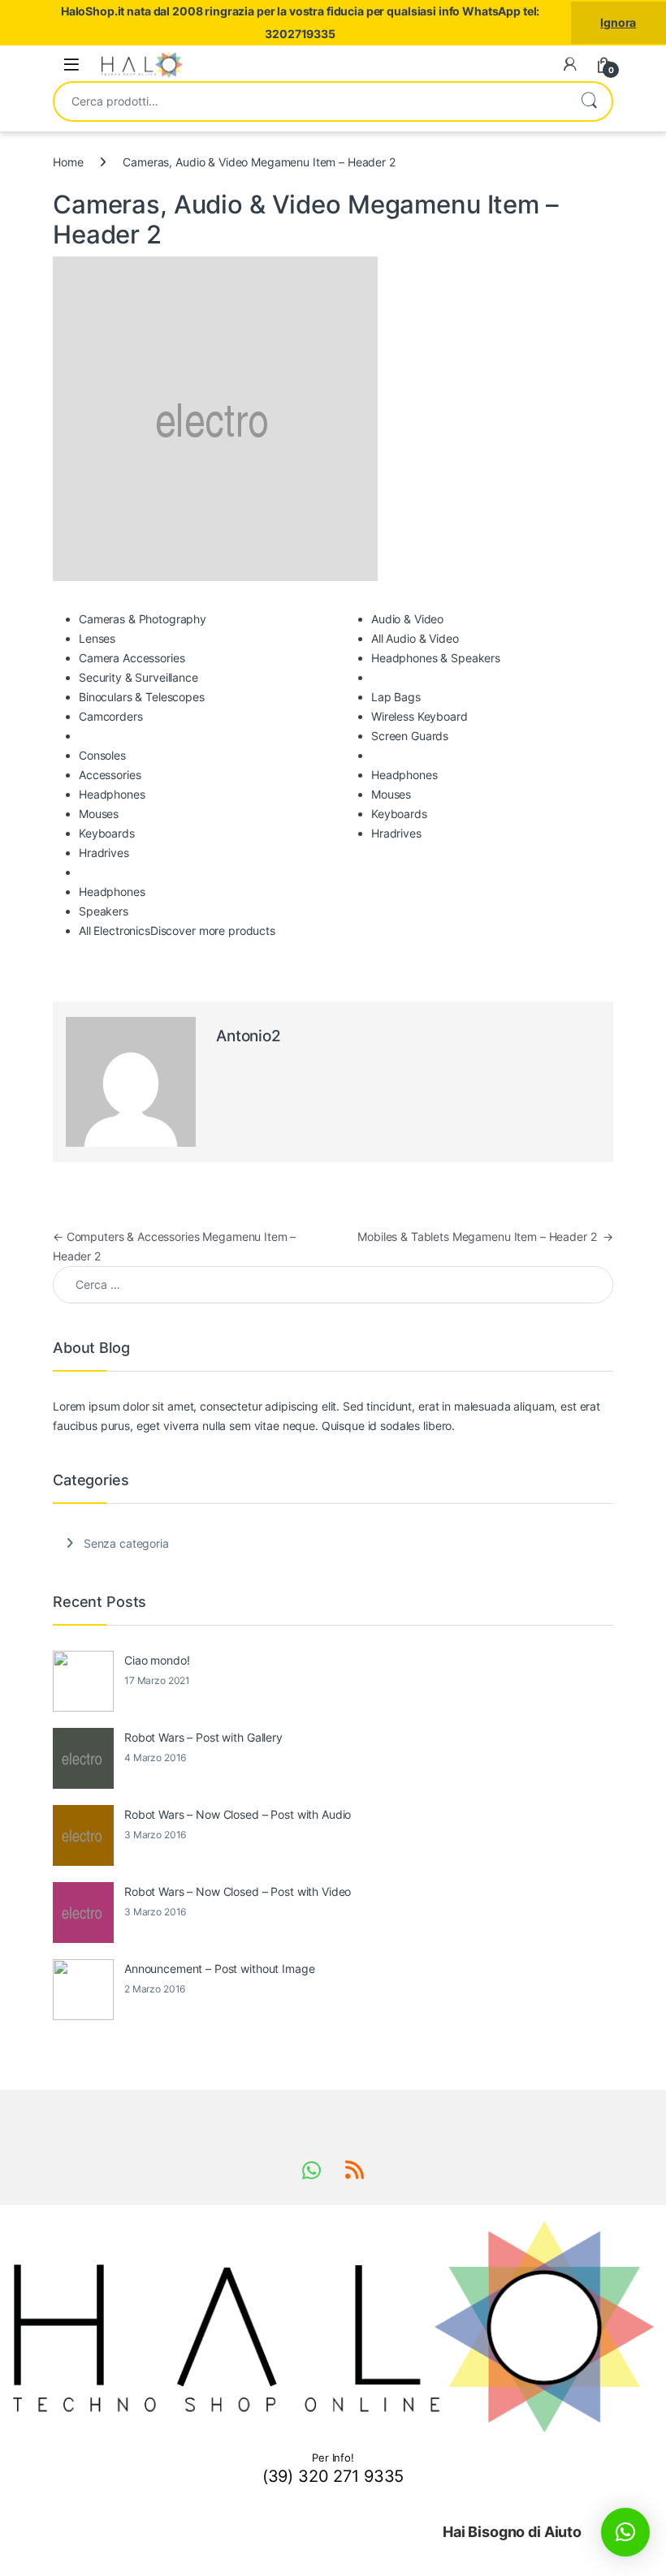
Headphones (112, 794)
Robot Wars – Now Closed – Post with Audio (238, 1814)
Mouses (99, 814)
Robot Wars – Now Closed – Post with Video (238, 1891)
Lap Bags (396, 697)
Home (68, 162)
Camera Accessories (132, 658)
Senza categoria (126, 1543)
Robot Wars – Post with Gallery (203, 1737)
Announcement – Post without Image (219, 1969)
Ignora (618, 22)
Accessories (110, 775)
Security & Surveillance (138, 677)
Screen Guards (410, 736)
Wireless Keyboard (419, 716)
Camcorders (111, 716)
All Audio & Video (415, 638)
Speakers (104, 911)
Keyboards (107, 833)
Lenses (97, 638)
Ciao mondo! (157, 1660)
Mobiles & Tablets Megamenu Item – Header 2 (485, 1236)
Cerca (589, 101)
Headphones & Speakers (436, 658)
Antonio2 (249, 1036)
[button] (625, 2532)
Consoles (102, 755)
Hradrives (104, 853)
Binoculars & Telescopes (142, 697)
